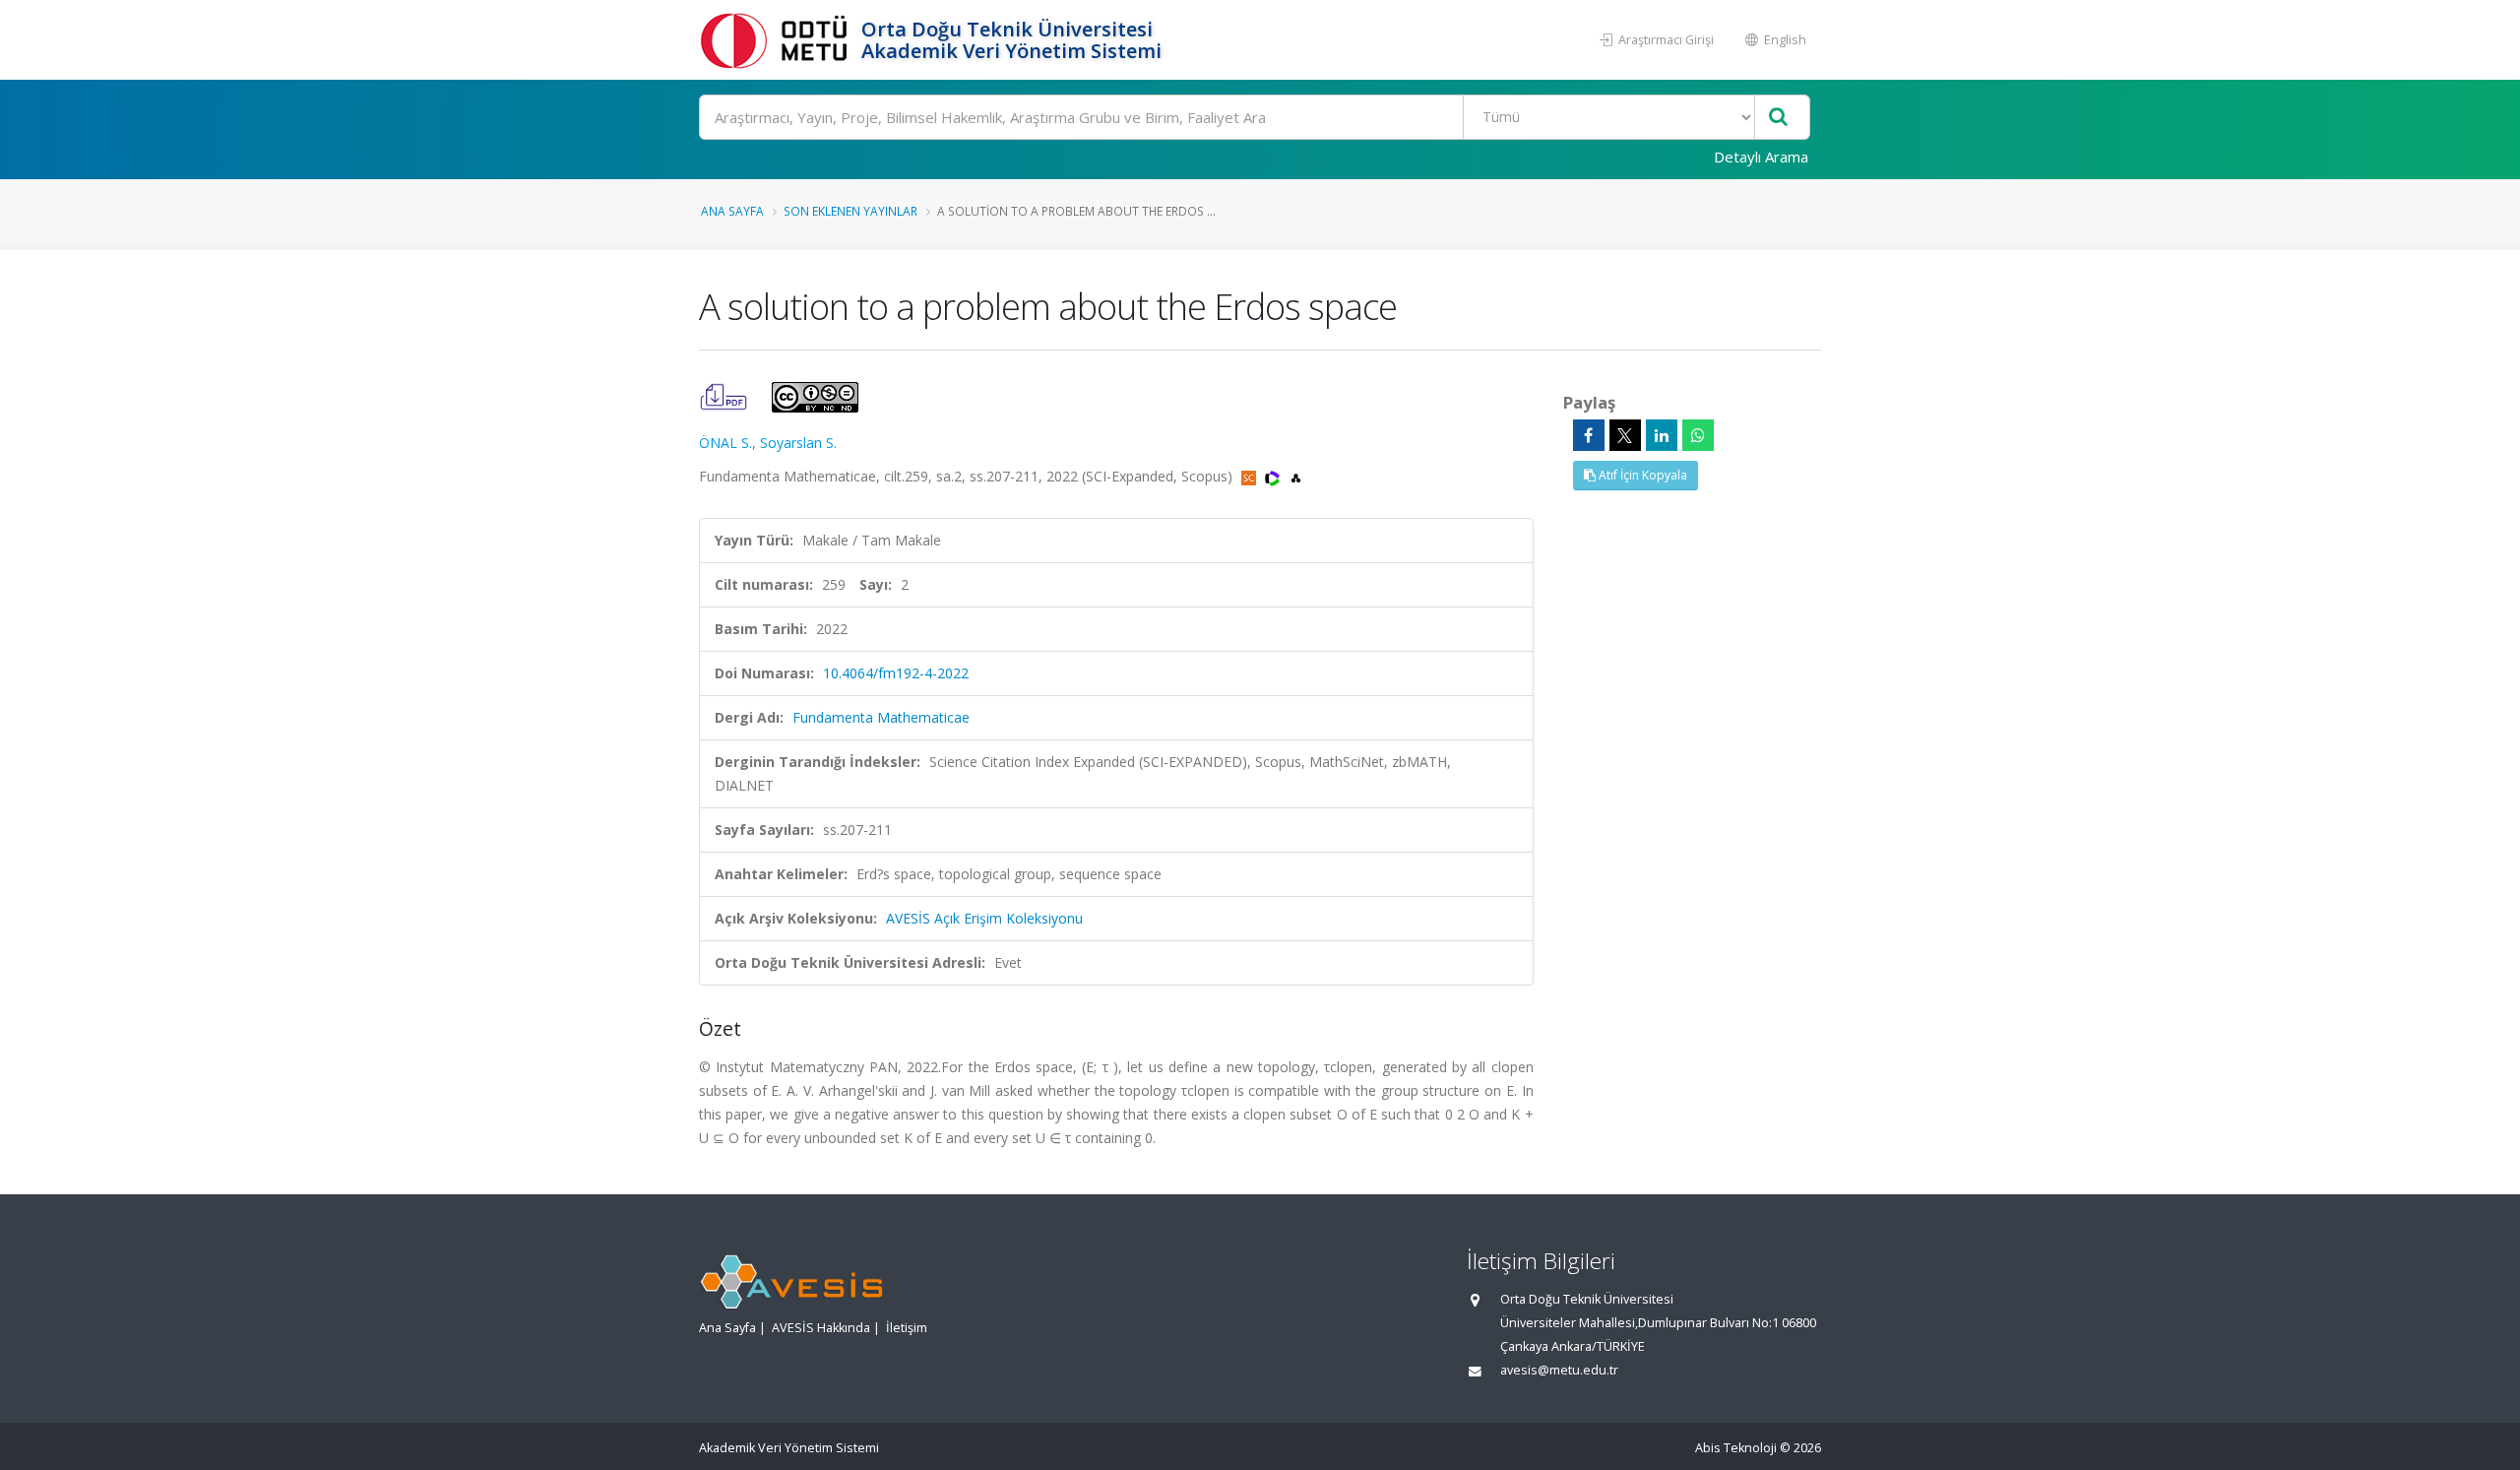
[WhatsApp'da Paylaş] (1698, 435)
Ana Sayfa (732, 211)
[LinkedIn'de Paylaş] (1662, 435)
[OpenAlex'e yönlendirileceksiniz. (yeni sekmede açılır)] (1296, 476)
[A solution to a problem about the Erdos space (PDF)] (725, 395)
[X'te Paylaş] (1625, 435)
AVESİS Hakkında (821, 1328)
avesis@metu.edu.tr (1559, 1370)
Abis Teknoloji (1736, 1448)
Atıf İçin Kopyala (1641, 475)
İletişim (907, 1328)
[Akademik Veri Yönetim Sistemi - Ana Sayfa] (778, 40)
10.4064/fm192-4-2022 (896, 673)
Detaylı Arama (1761, 157)
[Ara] (1778, 118)
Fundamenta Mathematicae (881, 717)
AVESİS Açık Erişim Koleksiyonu (984, 918)
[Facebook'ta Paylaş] (1589, 435)
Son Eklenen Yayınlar (850, 211)
